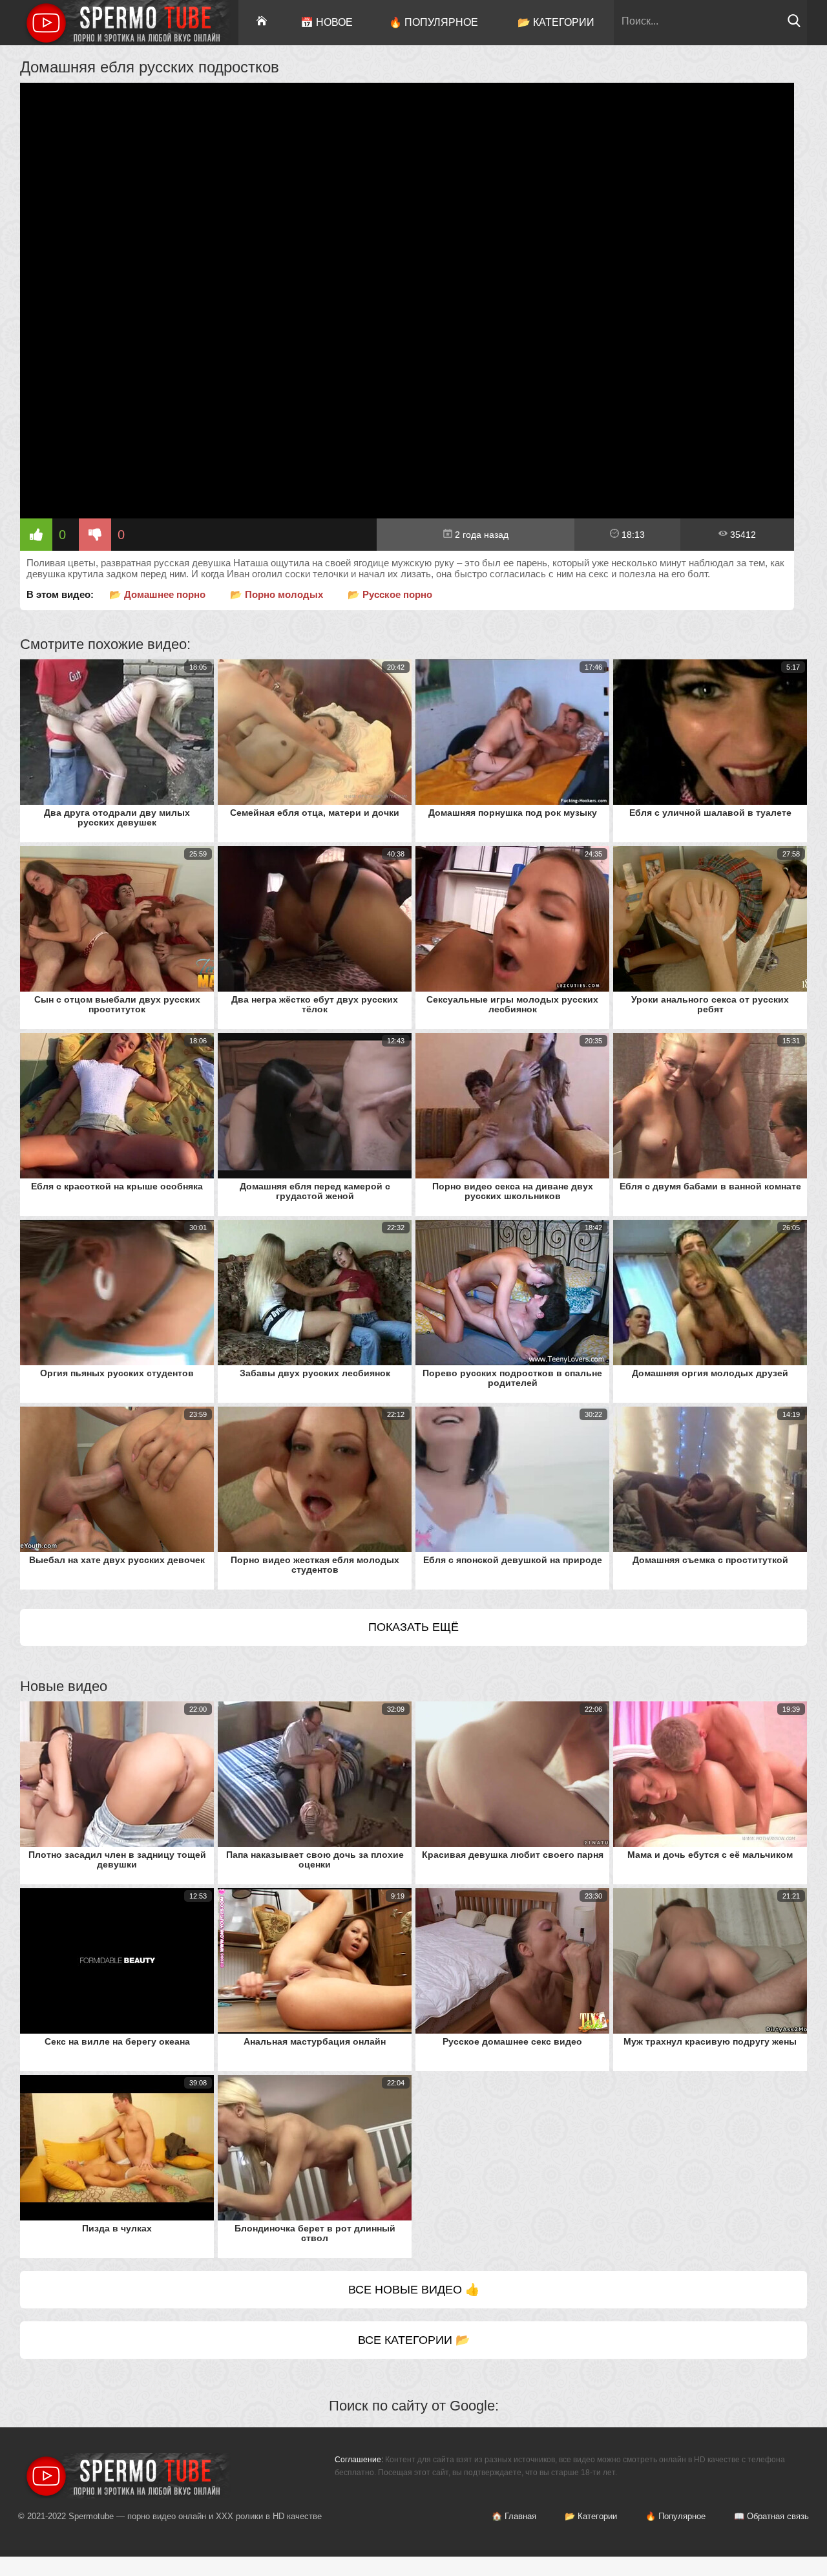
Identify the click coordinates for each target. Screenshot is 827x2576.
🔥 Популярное (434, 22)
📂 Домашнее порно (157, 594)
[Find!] (794, 24)
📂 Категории (556, 22)
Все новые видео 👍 (414, 2290)
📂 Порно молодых (277, 594)
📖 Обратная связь (771, 2516)
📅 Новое (327, 22)
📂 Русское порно (390, 594)
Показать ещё (413, 1627)
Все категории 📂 (414, 2340)
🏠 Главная (514, 2516)
